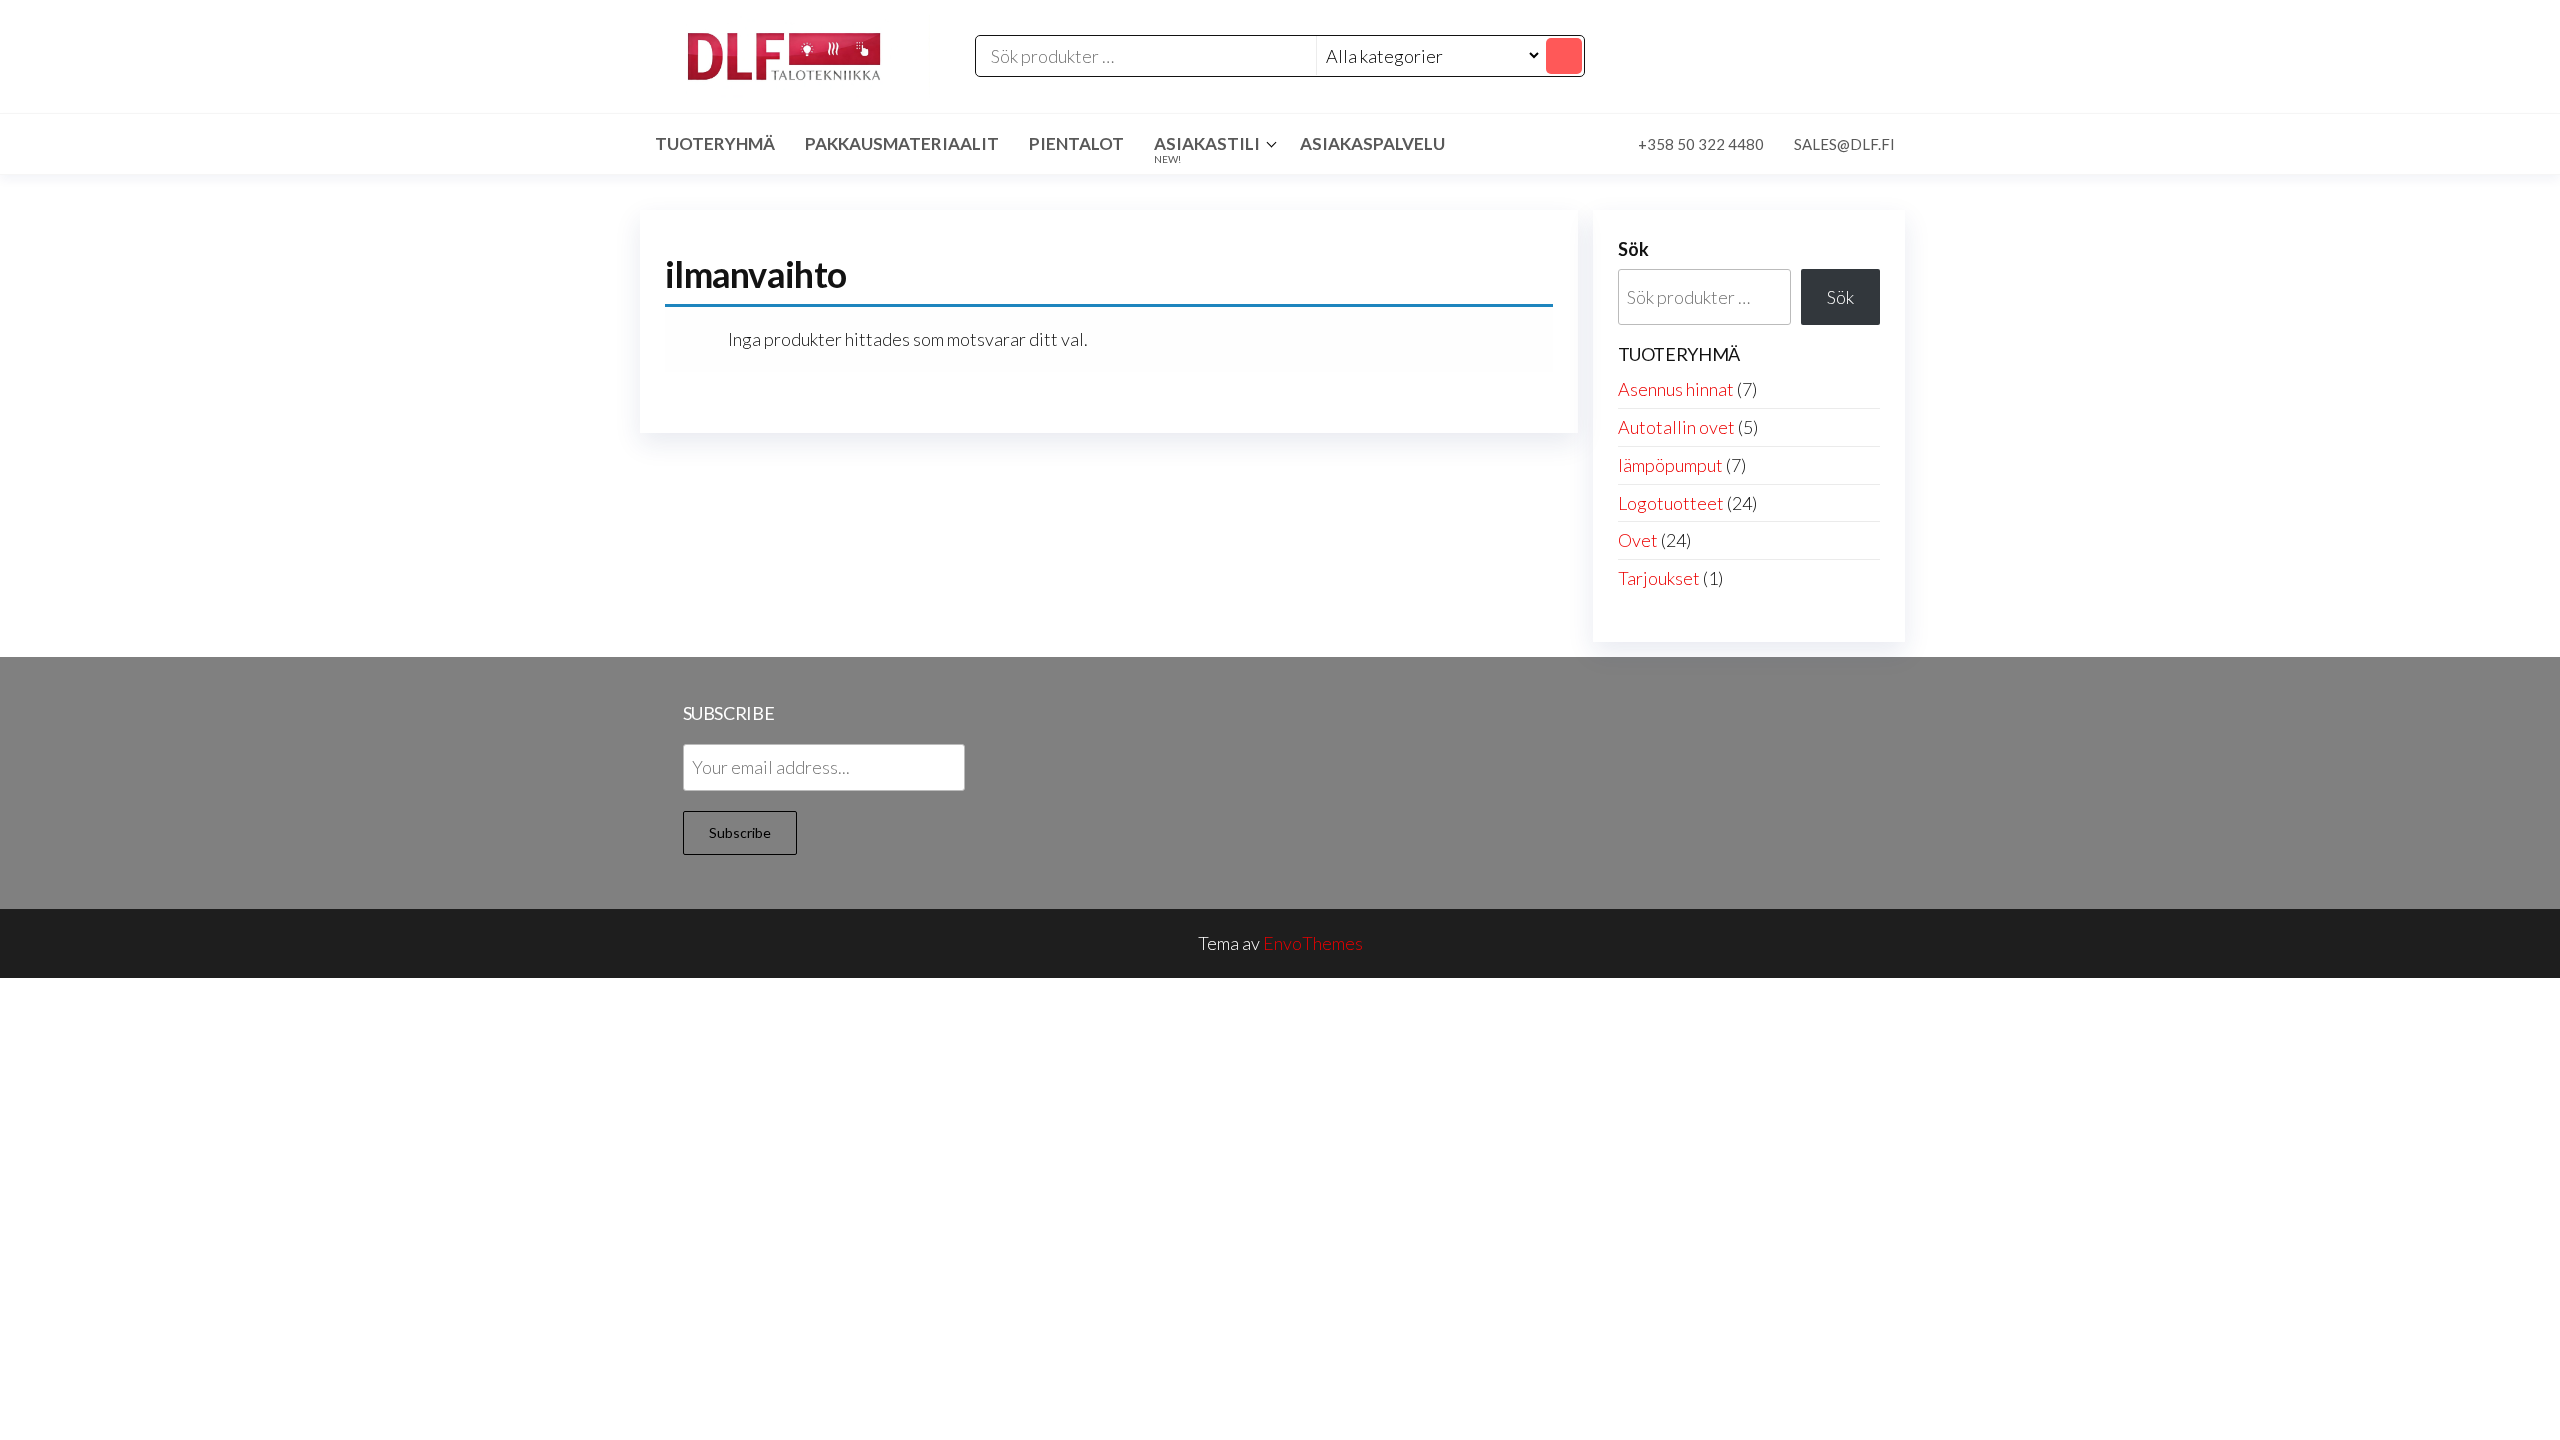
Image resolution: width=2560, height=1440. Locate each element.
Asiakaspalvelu (1372, 143)
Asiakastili (1207, 149)
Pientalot (1076, 143)
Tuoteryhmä (715, 143)
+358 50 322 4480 (1701, 144)
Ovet (1638, 540)
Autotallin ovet (1676, 427)
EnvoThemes (1313, 943)
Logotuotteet (1671, 503)
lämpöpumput (1670, 465)
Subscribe (740, 832)
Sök (1633, 249)
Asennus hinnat (1676, 389)
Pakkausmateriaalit (902, 143)
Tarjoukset (1659, 578)
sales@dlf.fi (1844, 144)
